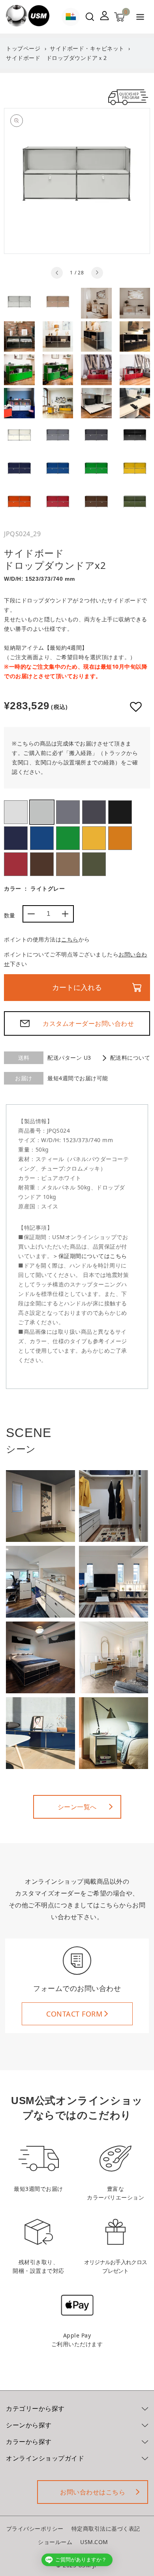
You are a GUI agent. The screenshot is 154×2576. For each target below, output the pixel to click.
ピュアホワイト (16, 812)
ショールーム (55, 2542)
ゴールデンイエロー (94, 838)
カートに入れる (77, 988)
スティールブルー (16, 838)
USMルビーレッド (16, 864)
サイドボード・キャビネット (87, 48)
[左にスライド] (57, 273)
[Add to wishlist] (136, 707)
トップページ (23, 48)
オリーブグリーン (94, 864)
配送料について (130, 1058)
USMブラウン (42, 864)
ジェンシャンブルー (42, 838)
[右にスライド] (97, 273)
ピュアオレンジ (120, 838)
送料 (24, 1058)
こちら (70, 939)
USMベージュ (68, 864)
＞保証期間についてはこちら (90, 1256)
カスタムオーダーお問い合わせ (88, 1023)
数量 (10, 915)
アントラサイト (94, 812)
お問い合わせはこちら (93, 2492)
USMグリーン (68, 838)
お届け (24, 1078)
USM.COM (94, 2542)
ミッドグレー (68, 812)
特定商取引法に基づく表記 (106, 2528)
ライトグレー (42, 812)
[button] (140, 18)
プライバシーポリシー (35, 2528)
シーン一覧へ (77, 1807)
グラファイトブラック (120, 812)
